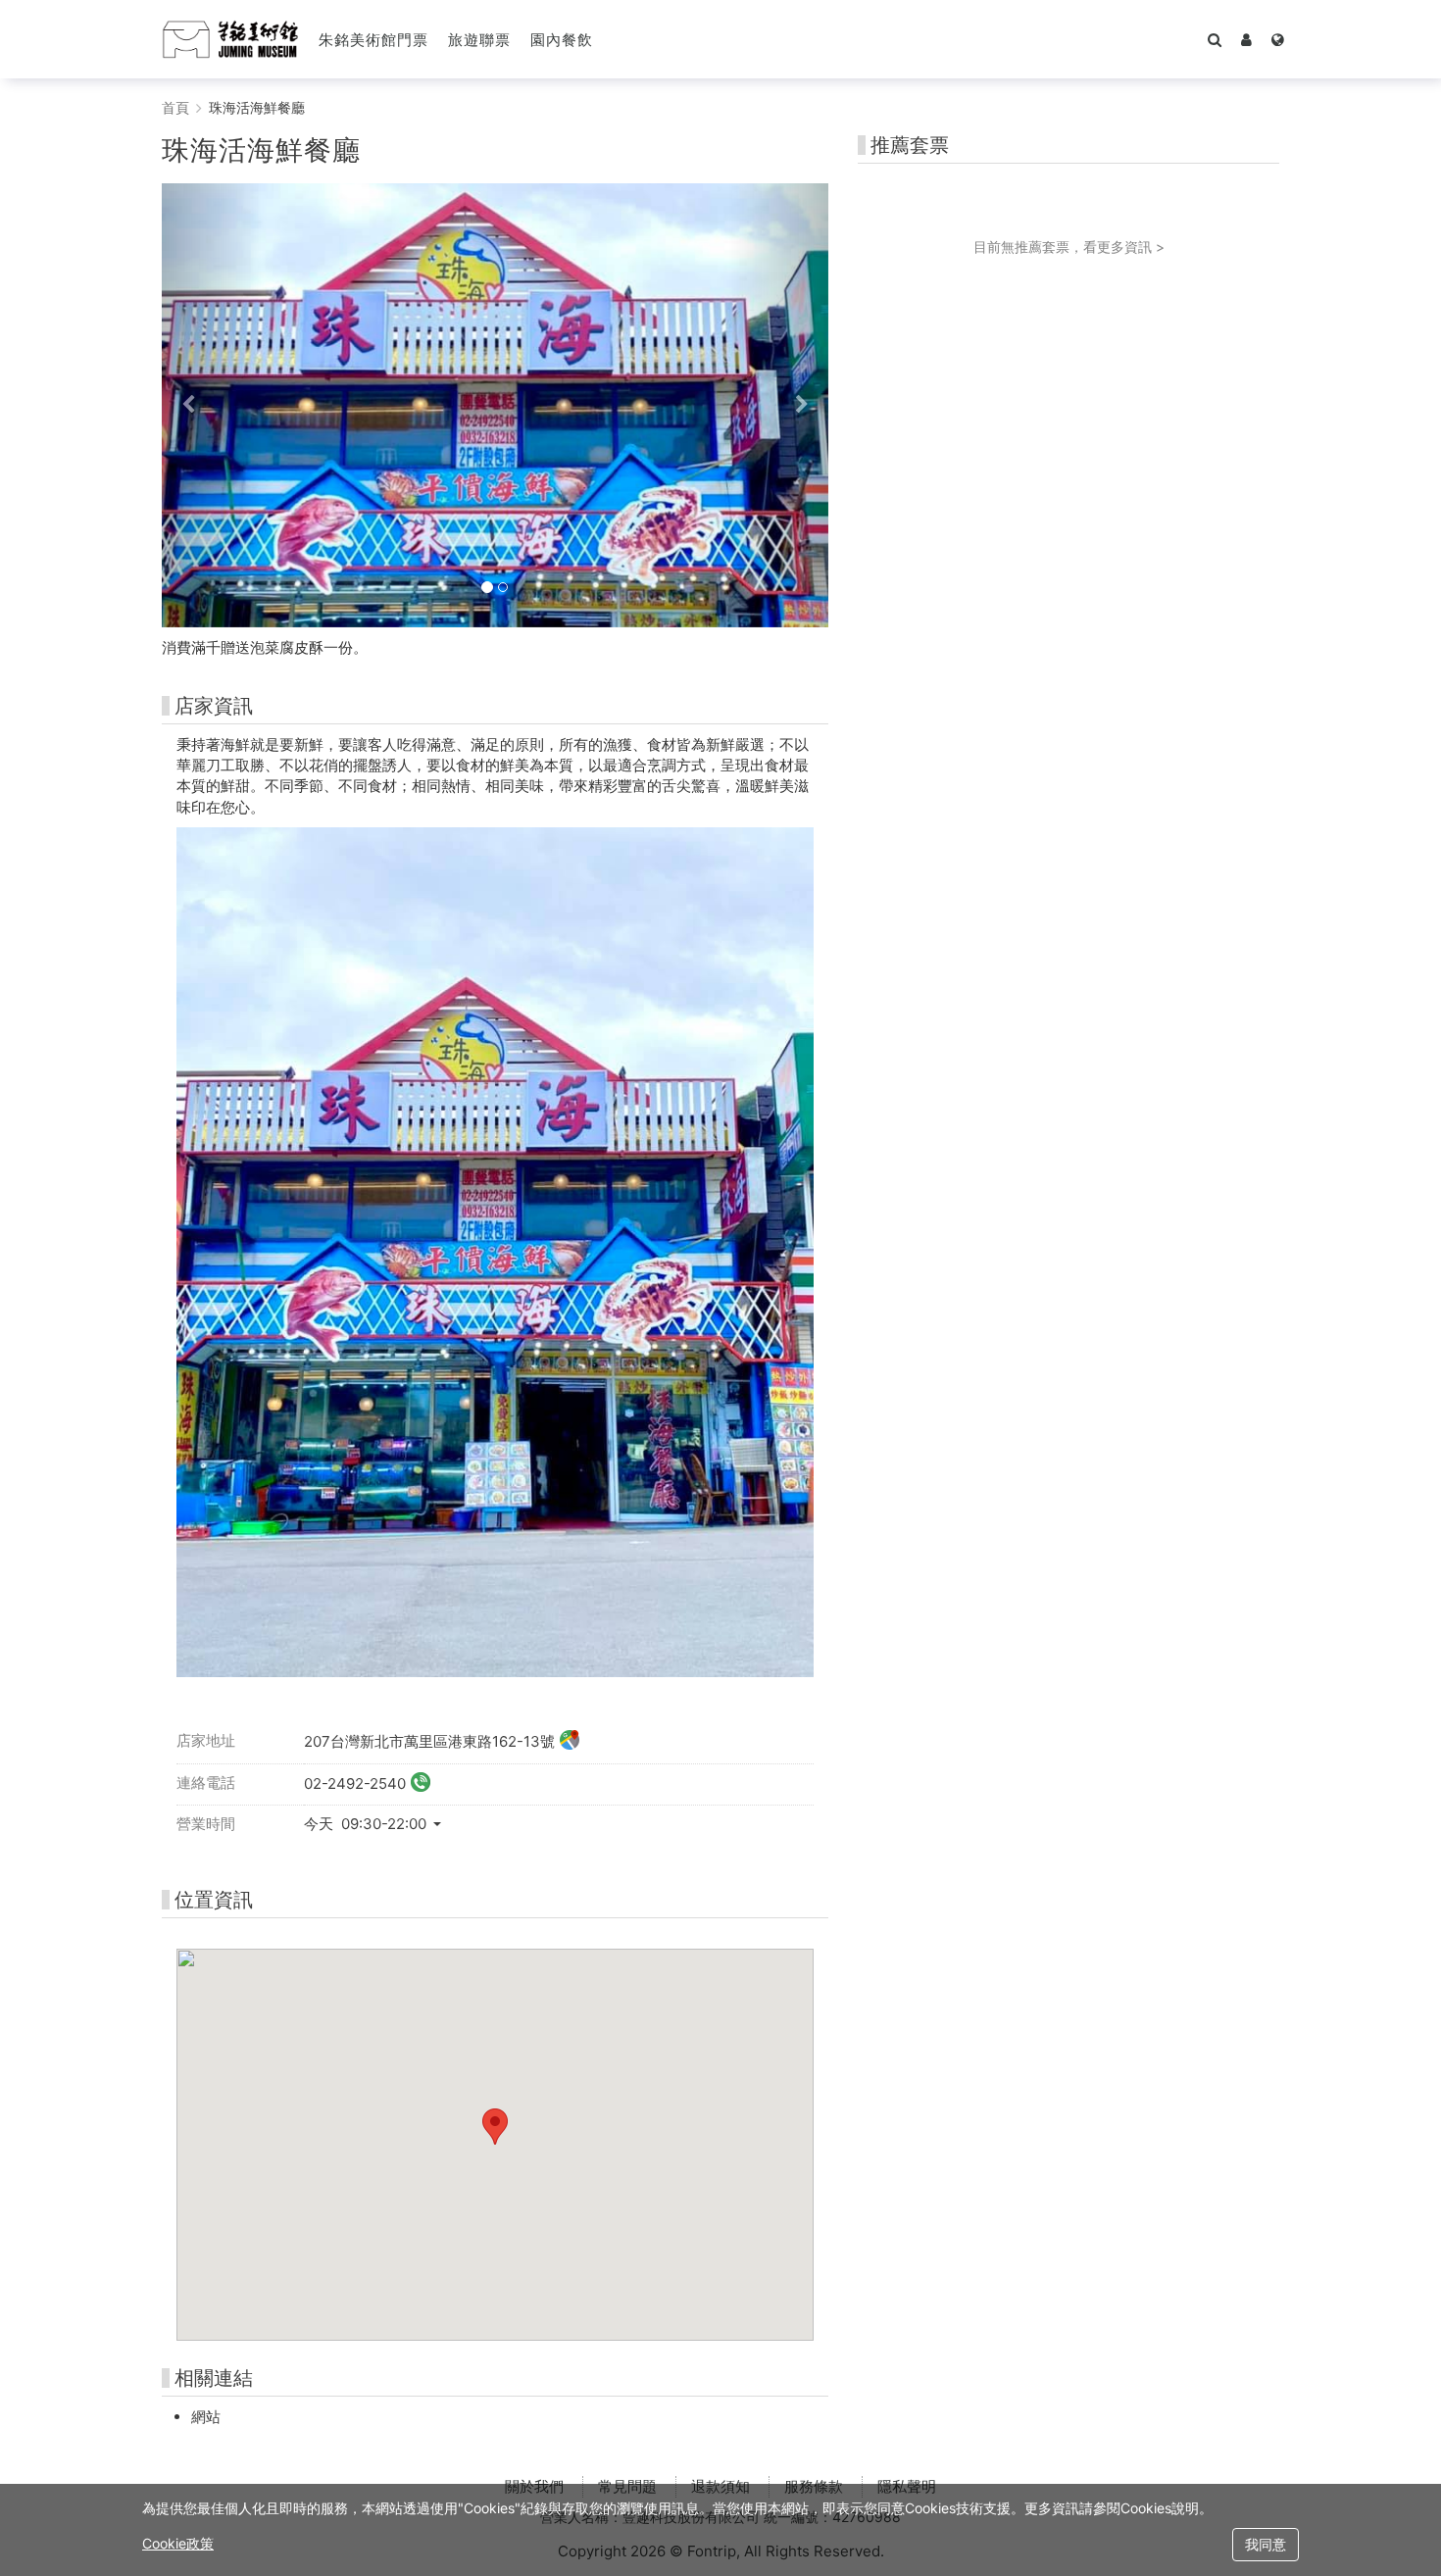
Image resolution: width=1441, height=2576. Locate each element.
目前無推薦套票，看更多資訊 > (1069, 247)
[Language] (1278, 39)
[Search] (1215, 39)
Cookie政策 (178, 2543)
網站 (206, 2417)
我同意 (1266, 2544)
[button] (1246, 39)
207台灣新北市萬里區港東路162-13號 (429, 1741)
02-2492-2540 (355, 1783)
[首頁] (230, 39)
